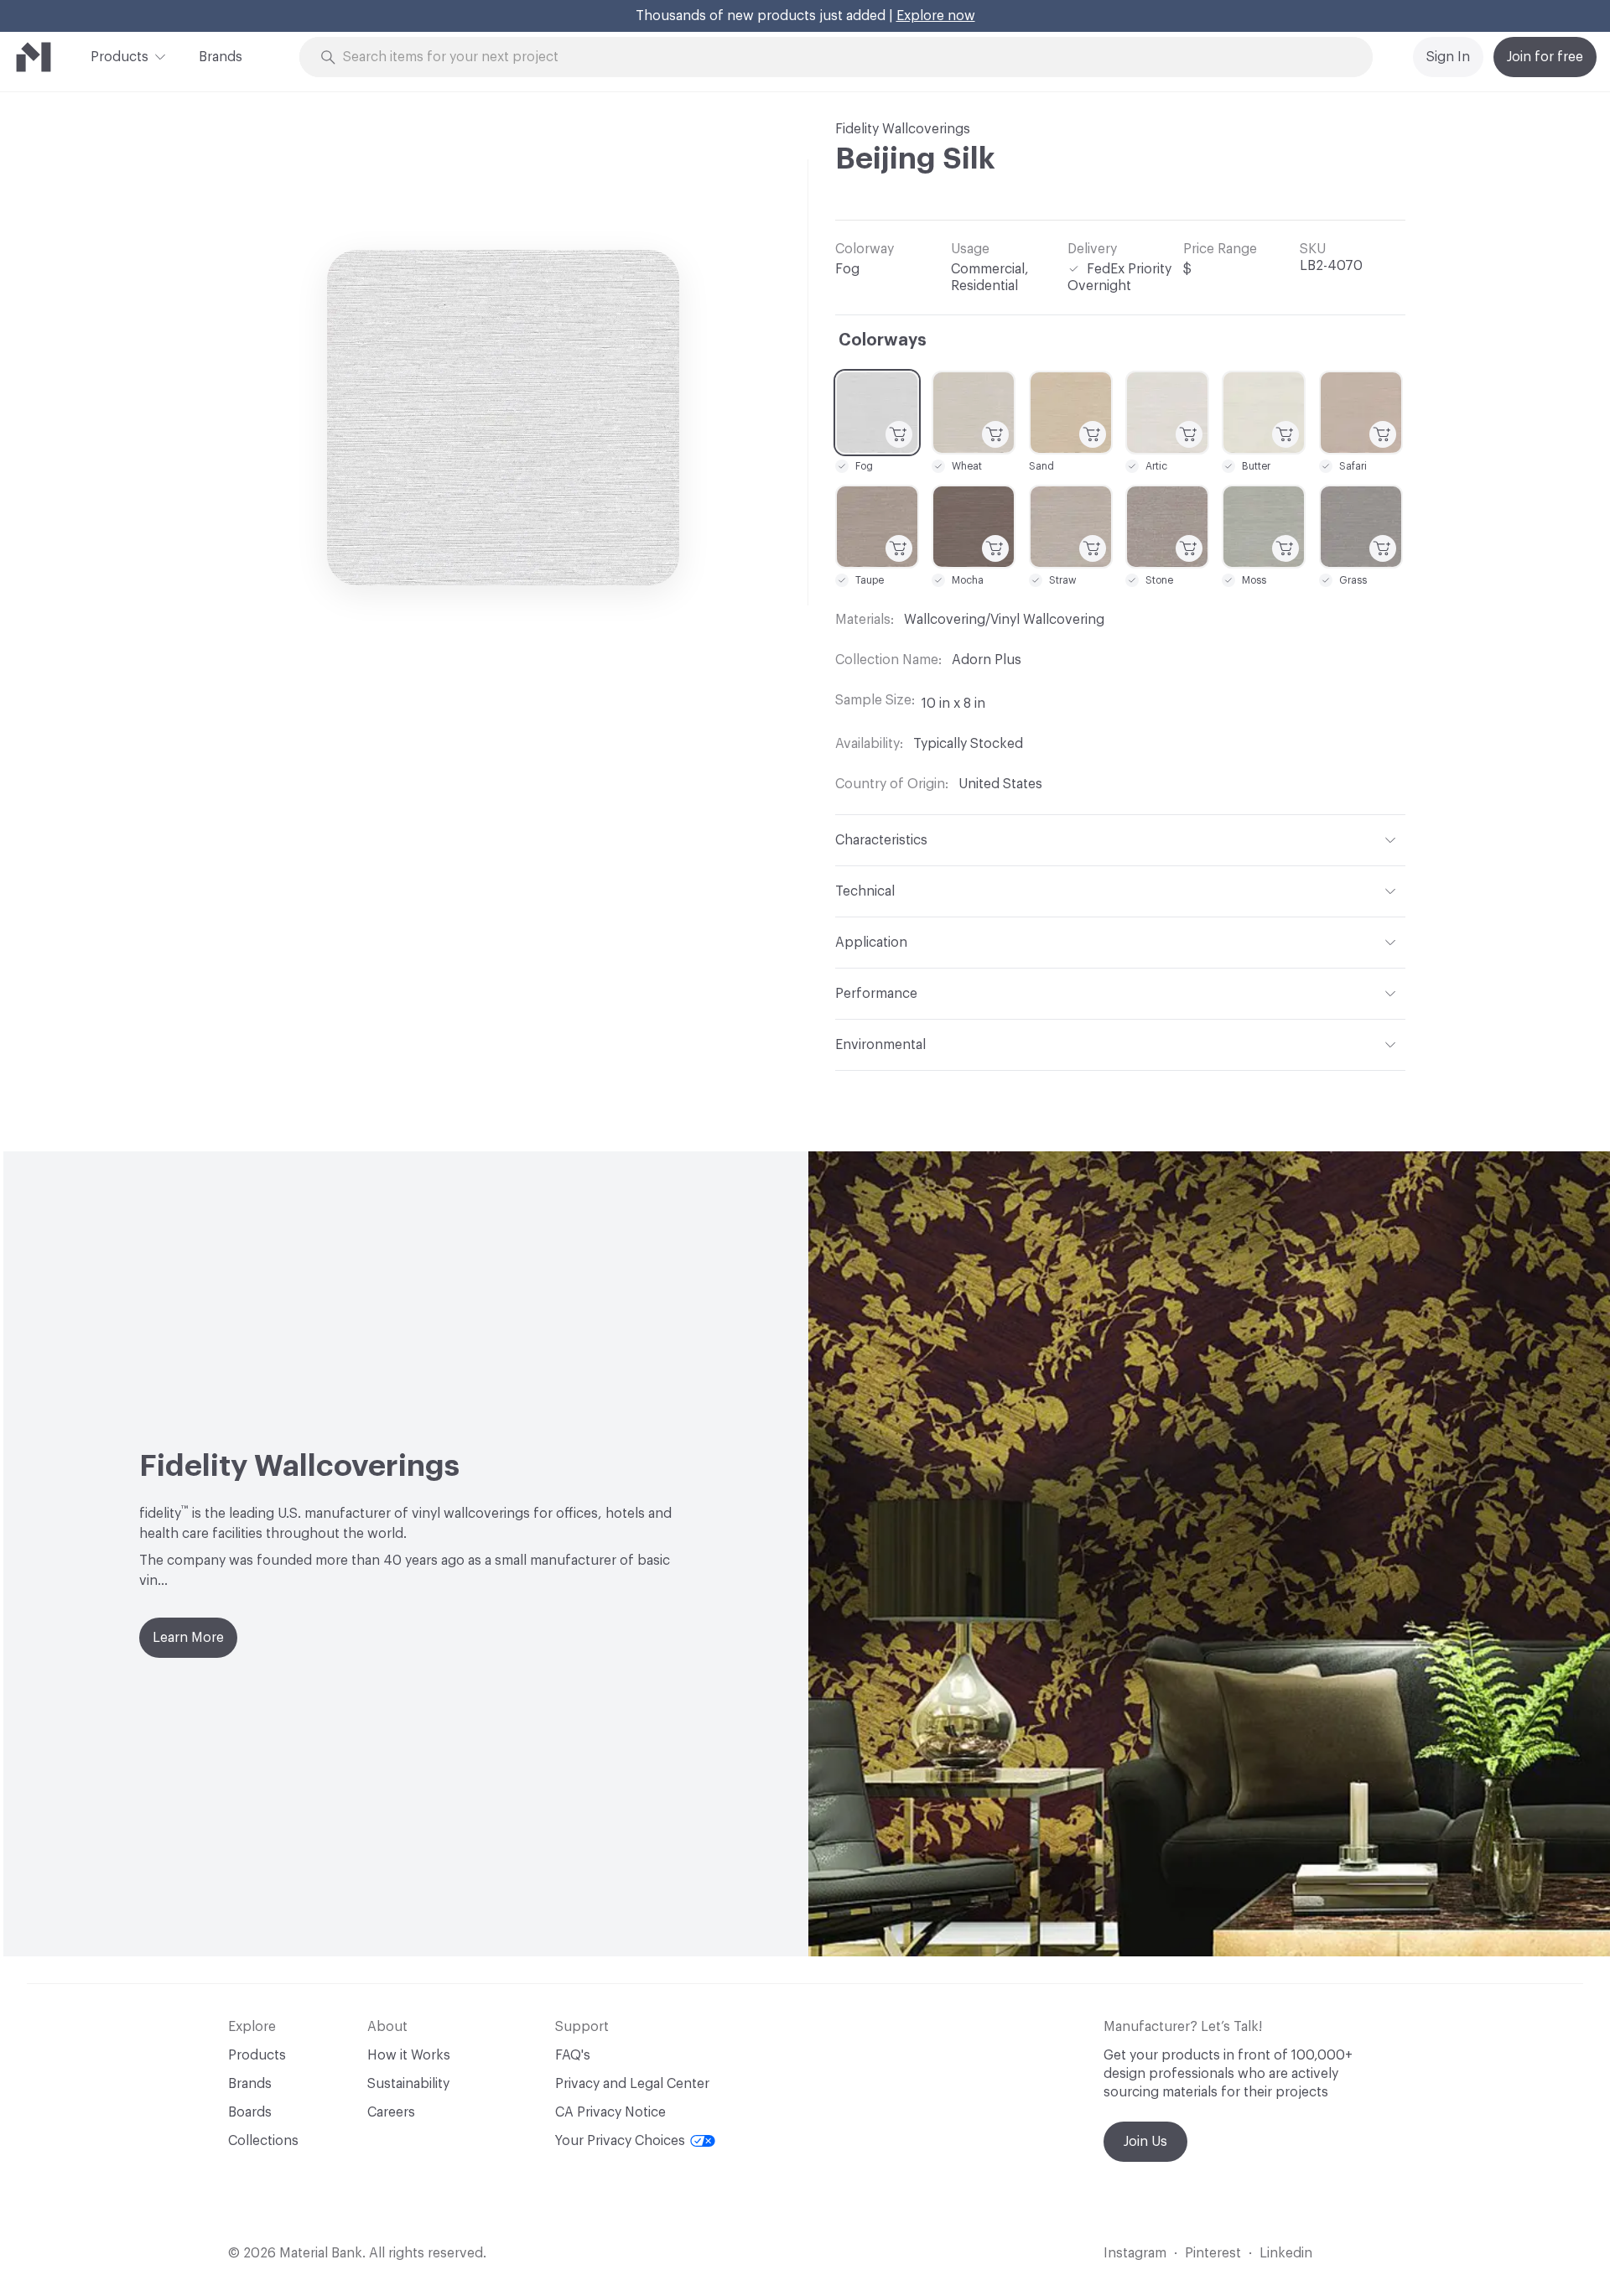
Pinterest (1213, 2253)
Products (119, 57)
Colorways (883, 340)
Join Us (1145, 2142)
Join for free (1545, 57)
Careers (391, 2112)
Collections (263, 2141)
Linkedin (1286, 2253)
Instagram (1135, 2253)
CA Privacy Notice (610, 2112)
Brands (221, 57)
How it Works (409, 2055)
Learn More (188, 1638)
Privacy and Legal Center (632, 2084)
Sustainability (408, 2084)
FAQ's (573, 2055)
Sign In (1448, 57)
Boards (250, 2112)
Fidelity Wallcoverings (903, 129)
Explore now (936, 16)
